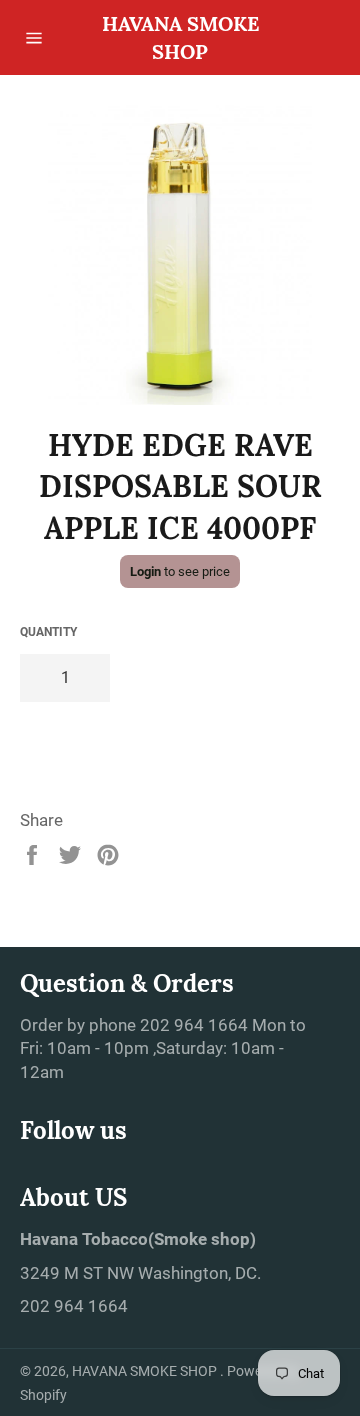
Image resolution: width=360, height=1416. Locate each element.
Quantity (48, 632)
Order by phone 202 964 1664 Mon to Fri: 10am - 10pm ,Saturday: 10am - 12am (163, 1048)
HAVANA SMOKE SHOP (180, 37)
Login (145, 571)
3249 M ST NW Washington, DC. (140, 1273)
